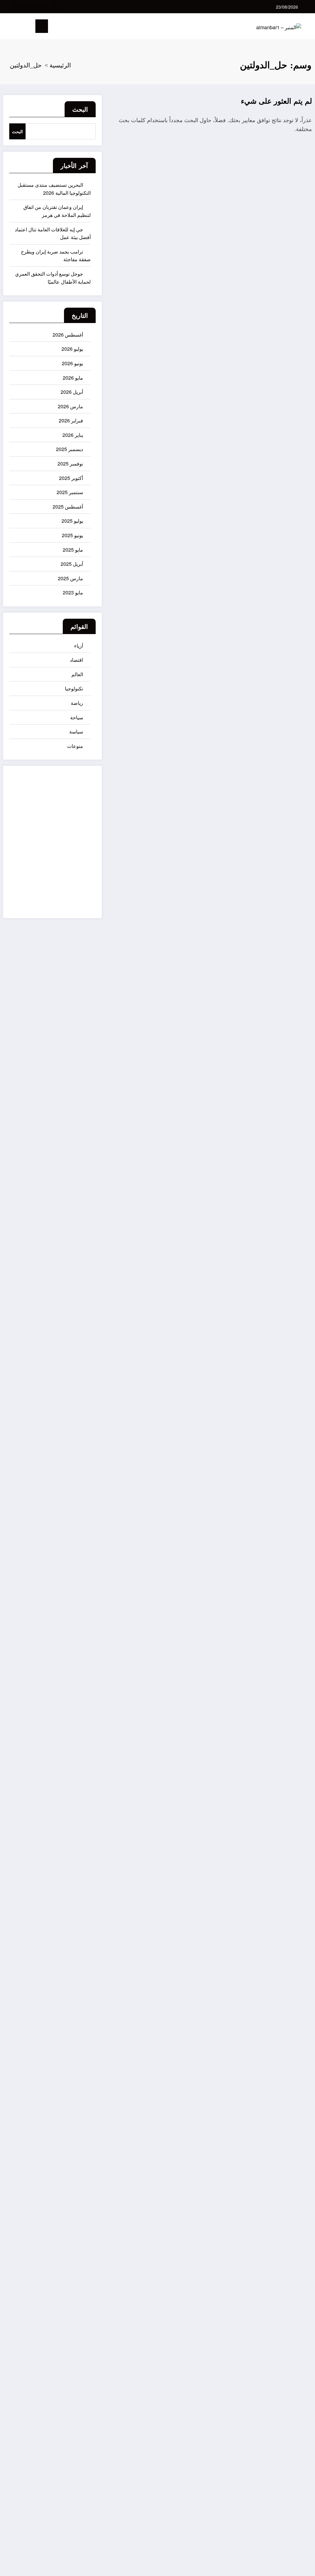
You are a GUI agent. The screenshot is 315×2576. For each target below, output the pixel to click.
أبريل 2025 (72, 564)
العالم (77, 674)
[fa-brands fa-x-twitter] (45, 7)
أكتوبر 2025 (71, 478)
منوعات (75, 746)
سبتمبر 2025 (70, 492)
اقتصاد (76, 660)
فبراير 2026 (71, 420)
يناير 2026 (73, 435)
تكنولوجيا (74, 688)
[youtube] (15, 7)
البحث (80, 109)
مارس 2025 (70, 578)
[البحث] (18, 27)
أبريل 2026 (72, 392)
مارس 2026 (70, 406)
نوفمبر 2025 (70, 463)
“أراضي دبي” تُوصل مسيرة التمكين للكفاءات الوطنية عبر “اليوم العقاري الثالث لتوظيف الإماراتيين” (299, 1563)
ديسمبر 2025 (70, 449)
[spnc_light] (8, 26)
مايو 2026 (73, 378)
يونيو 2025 (72, 535)
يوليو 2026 (72, 349)
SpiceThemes (294, 2566)
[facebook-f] (54, 7)
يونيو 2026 (72, 363)
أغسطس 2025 (68, 507)
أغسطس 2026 (68, 335)
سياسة (76, 731)
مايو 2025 (73, 550)
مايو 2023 (73, 592)
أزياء (79, 646)
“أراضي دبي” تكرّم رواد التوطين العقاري (300, 1142)
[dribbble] (35, 7)
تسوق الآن (79, 848)
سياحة (77, 717)
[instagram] (25, 7)
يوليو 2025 (72, 521)
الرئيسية (293, 2386)
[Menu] (42, 26)
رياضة (77, 703)
